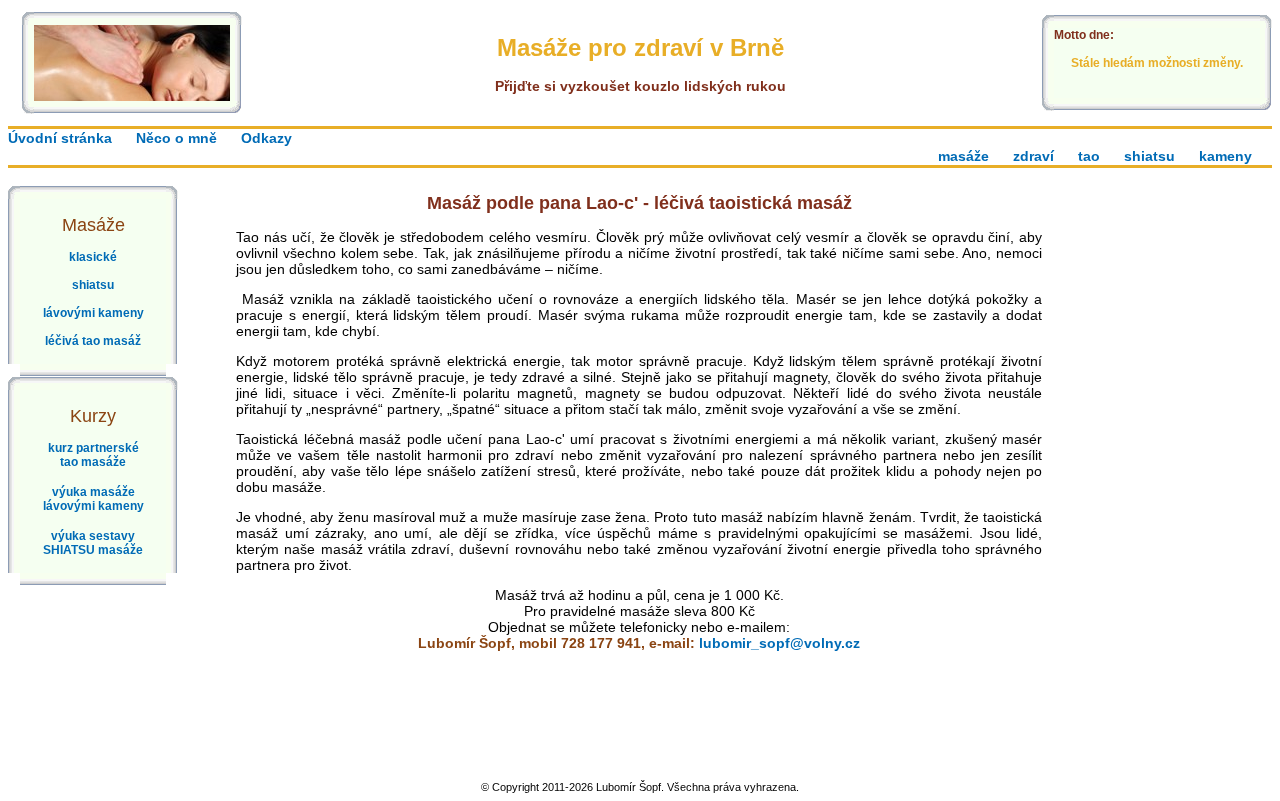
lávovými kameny (93, 313)
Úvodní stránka (60, 138)
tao (1089, 156)
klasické (93, 257)
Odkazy (266, 138)
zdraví (1033, 156)
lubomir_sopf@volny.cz (779, 643)
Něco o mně (176, 138)
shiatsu (1149, 156)
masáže (963, 156)
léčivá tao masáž (93, 341)
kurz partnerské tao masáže (93, 455)
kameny (1225, 156)
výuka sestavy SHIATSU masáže (93, 543)
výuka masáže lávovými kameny (93, 499)
